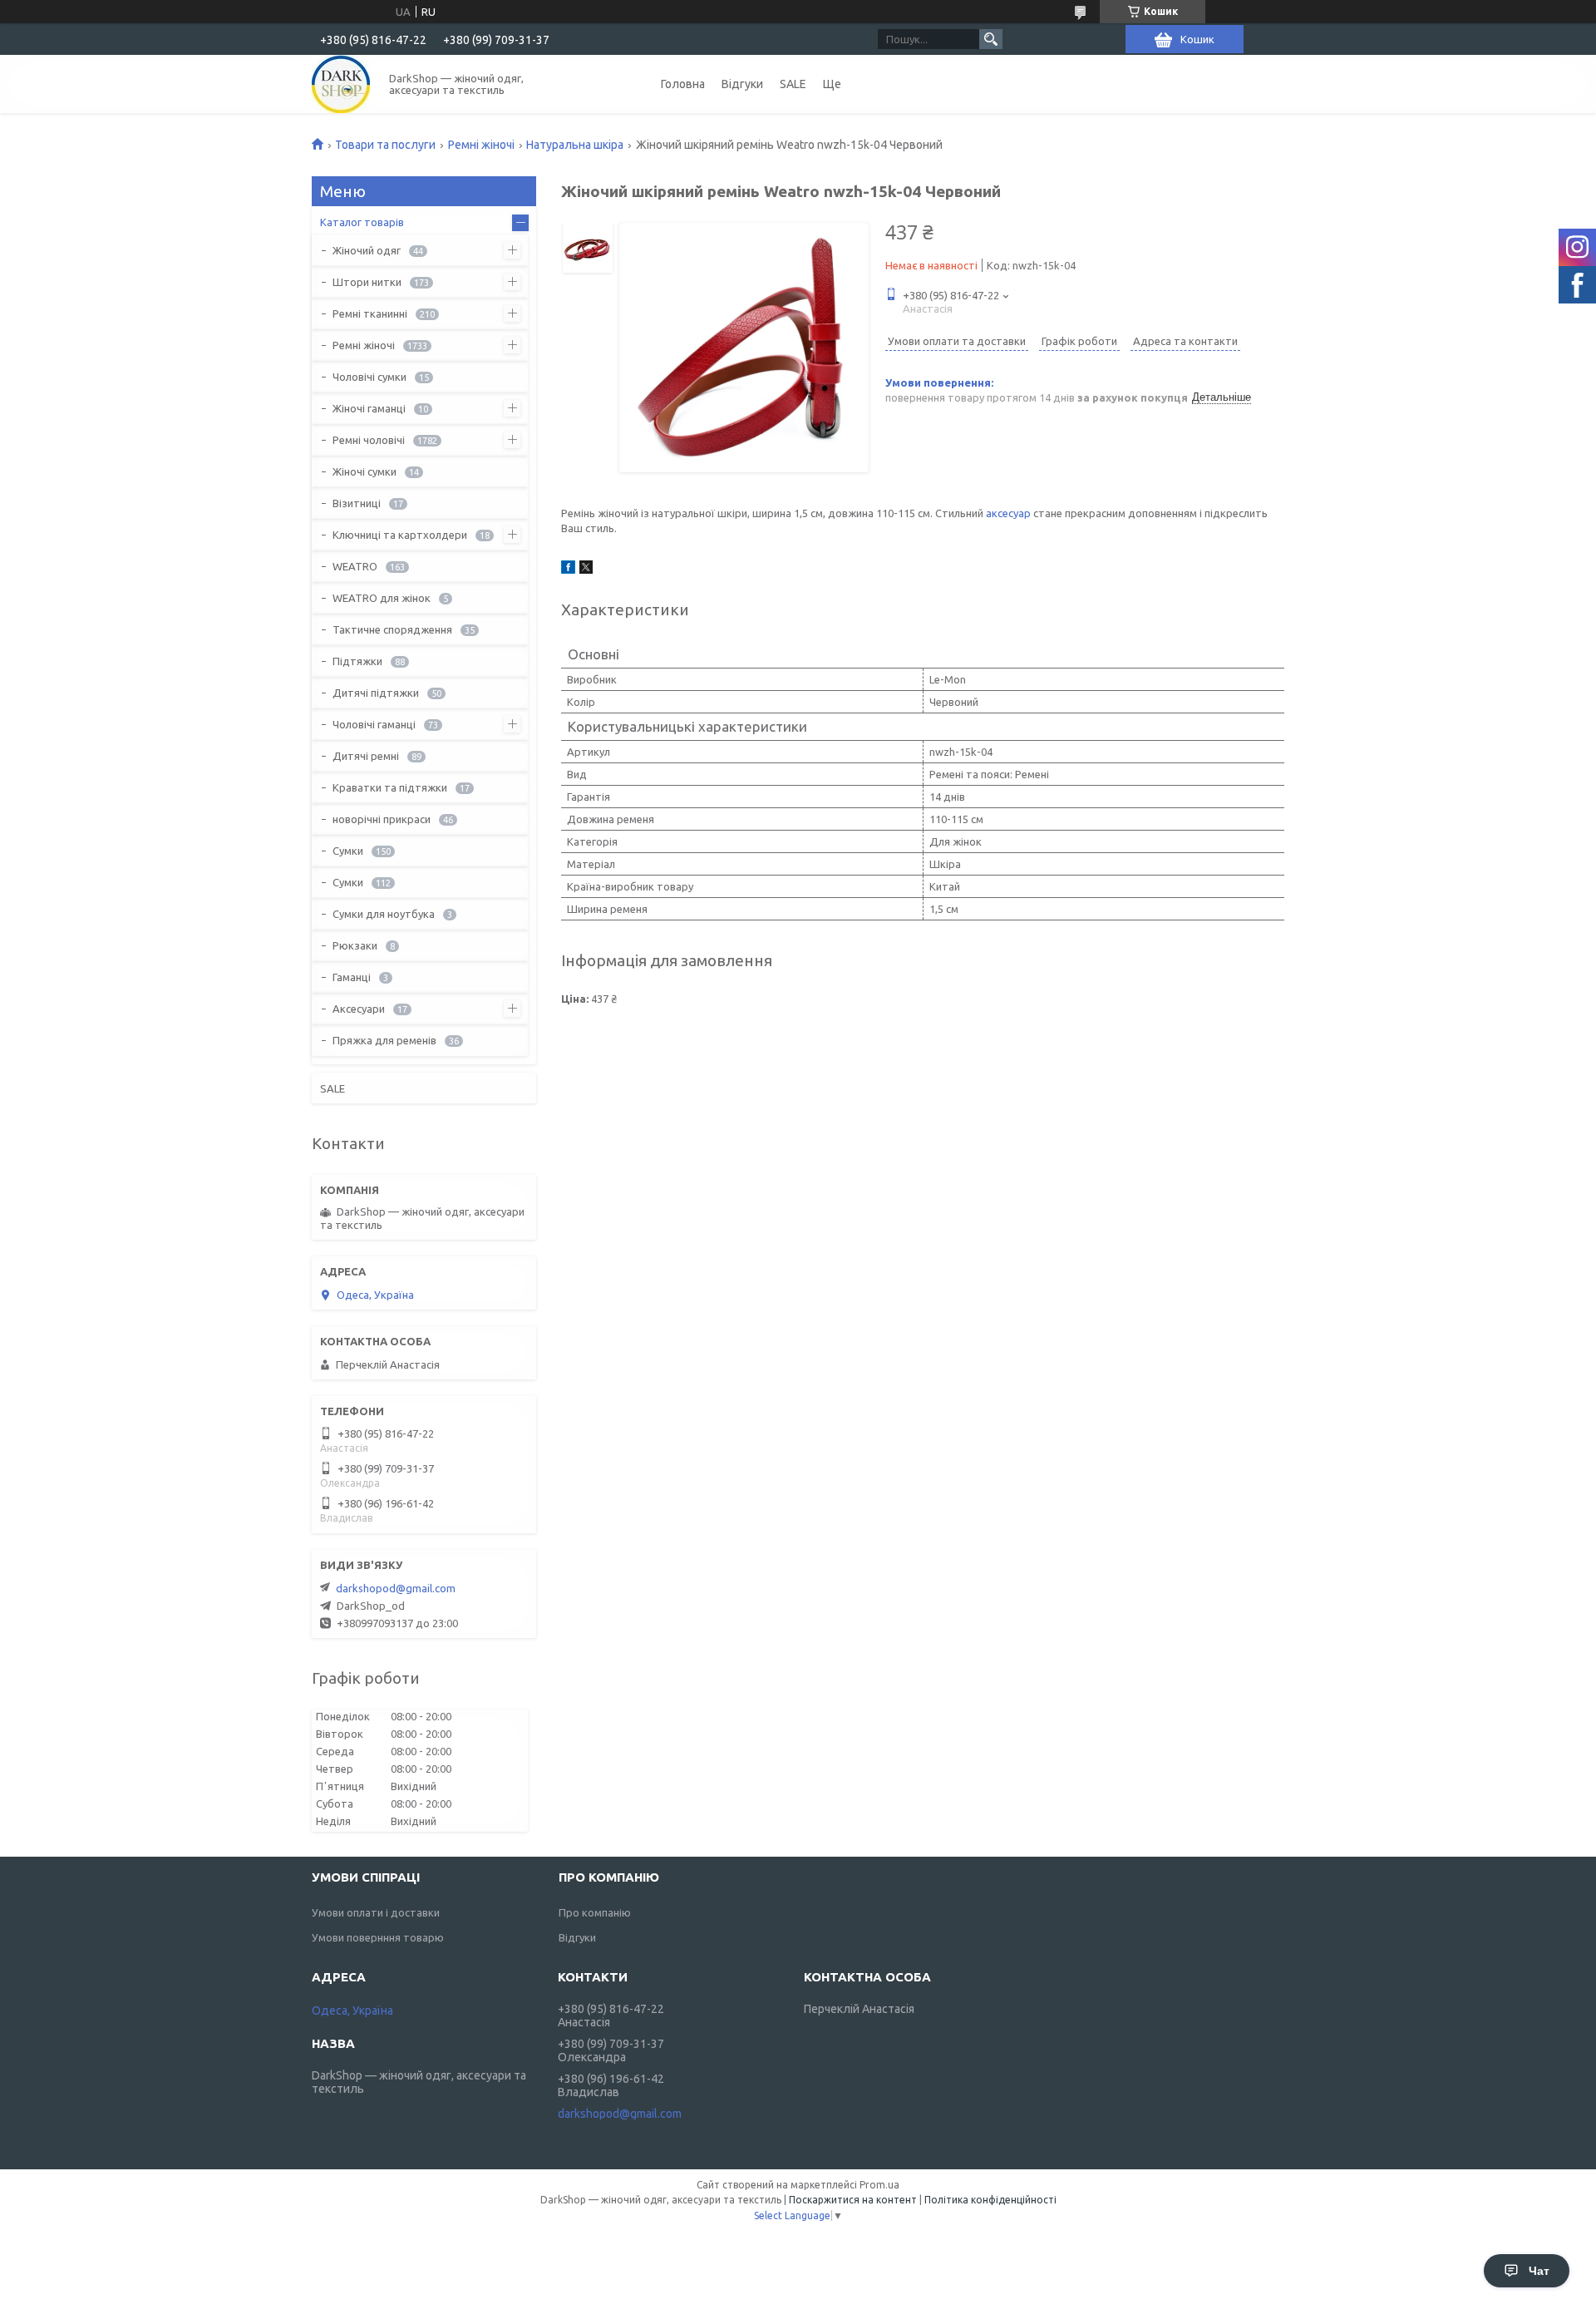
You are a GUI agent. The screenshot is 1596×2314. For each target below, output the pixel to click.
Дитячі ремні (366, 756)
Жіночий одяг (367, 250)
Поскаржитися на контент (853, 2200)
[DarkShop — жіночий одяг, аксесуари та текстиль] (341, 84)
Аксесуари (359, 1009)
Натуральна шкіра (575, 145)
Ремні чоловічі (369, 440)
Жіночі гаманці (369, 408)
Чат (1539, 2271)
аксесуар (1008, 513)
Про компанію (595, 1912)
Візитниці (357, 503)
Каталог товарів (362, 222)
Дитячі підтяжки (376, 693)
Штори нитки (367, 282)
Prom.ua (879, 2185)
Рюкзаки (355, 945)
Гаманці (352, 977)
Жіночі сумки (365, 471)
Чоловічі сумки (369, 377)
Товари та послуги (385, 145)
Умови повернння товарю (378, 1937)
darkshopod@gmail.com (396, 1588)
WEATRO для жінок (382, 598)
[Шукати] (991, 39)
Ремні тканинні (370, 313)
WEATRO (355, 566)
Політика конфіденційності (990, 2200)
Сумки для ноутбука (384, 914)
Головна (683, 84)
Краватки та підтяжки (390, 787)
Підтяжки (357, 661)
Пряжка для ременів (384, 1040)
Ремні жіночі (481, 145)
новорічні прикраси (382, 819)
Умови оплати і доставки (376, 1912)
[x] (586, 570)
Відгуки (742, 84)
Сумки (348, 851)
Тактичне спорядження (392, 629)
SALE (793, 84)
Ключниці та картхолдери (400, 535)
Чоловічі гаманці (374, 724)
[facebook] (568, 570)
